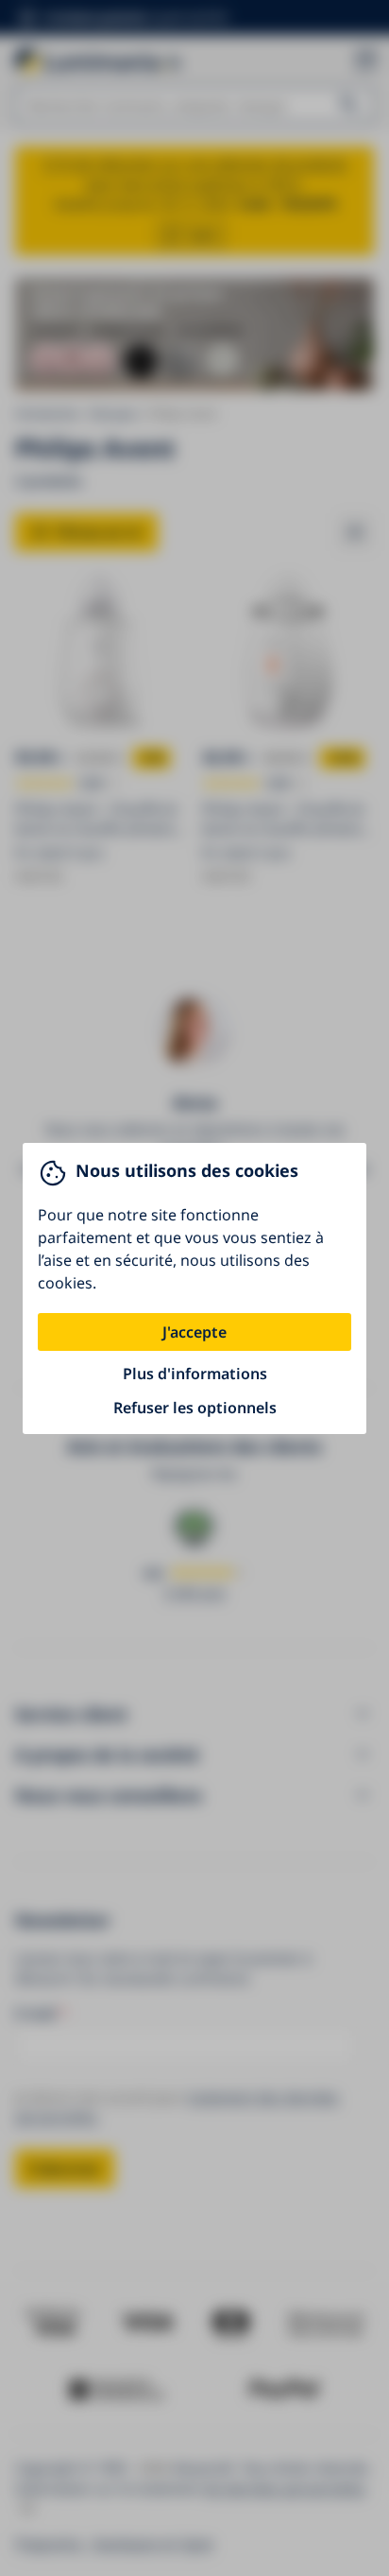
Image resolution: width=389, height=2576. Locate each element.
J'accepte (194, 1332)
